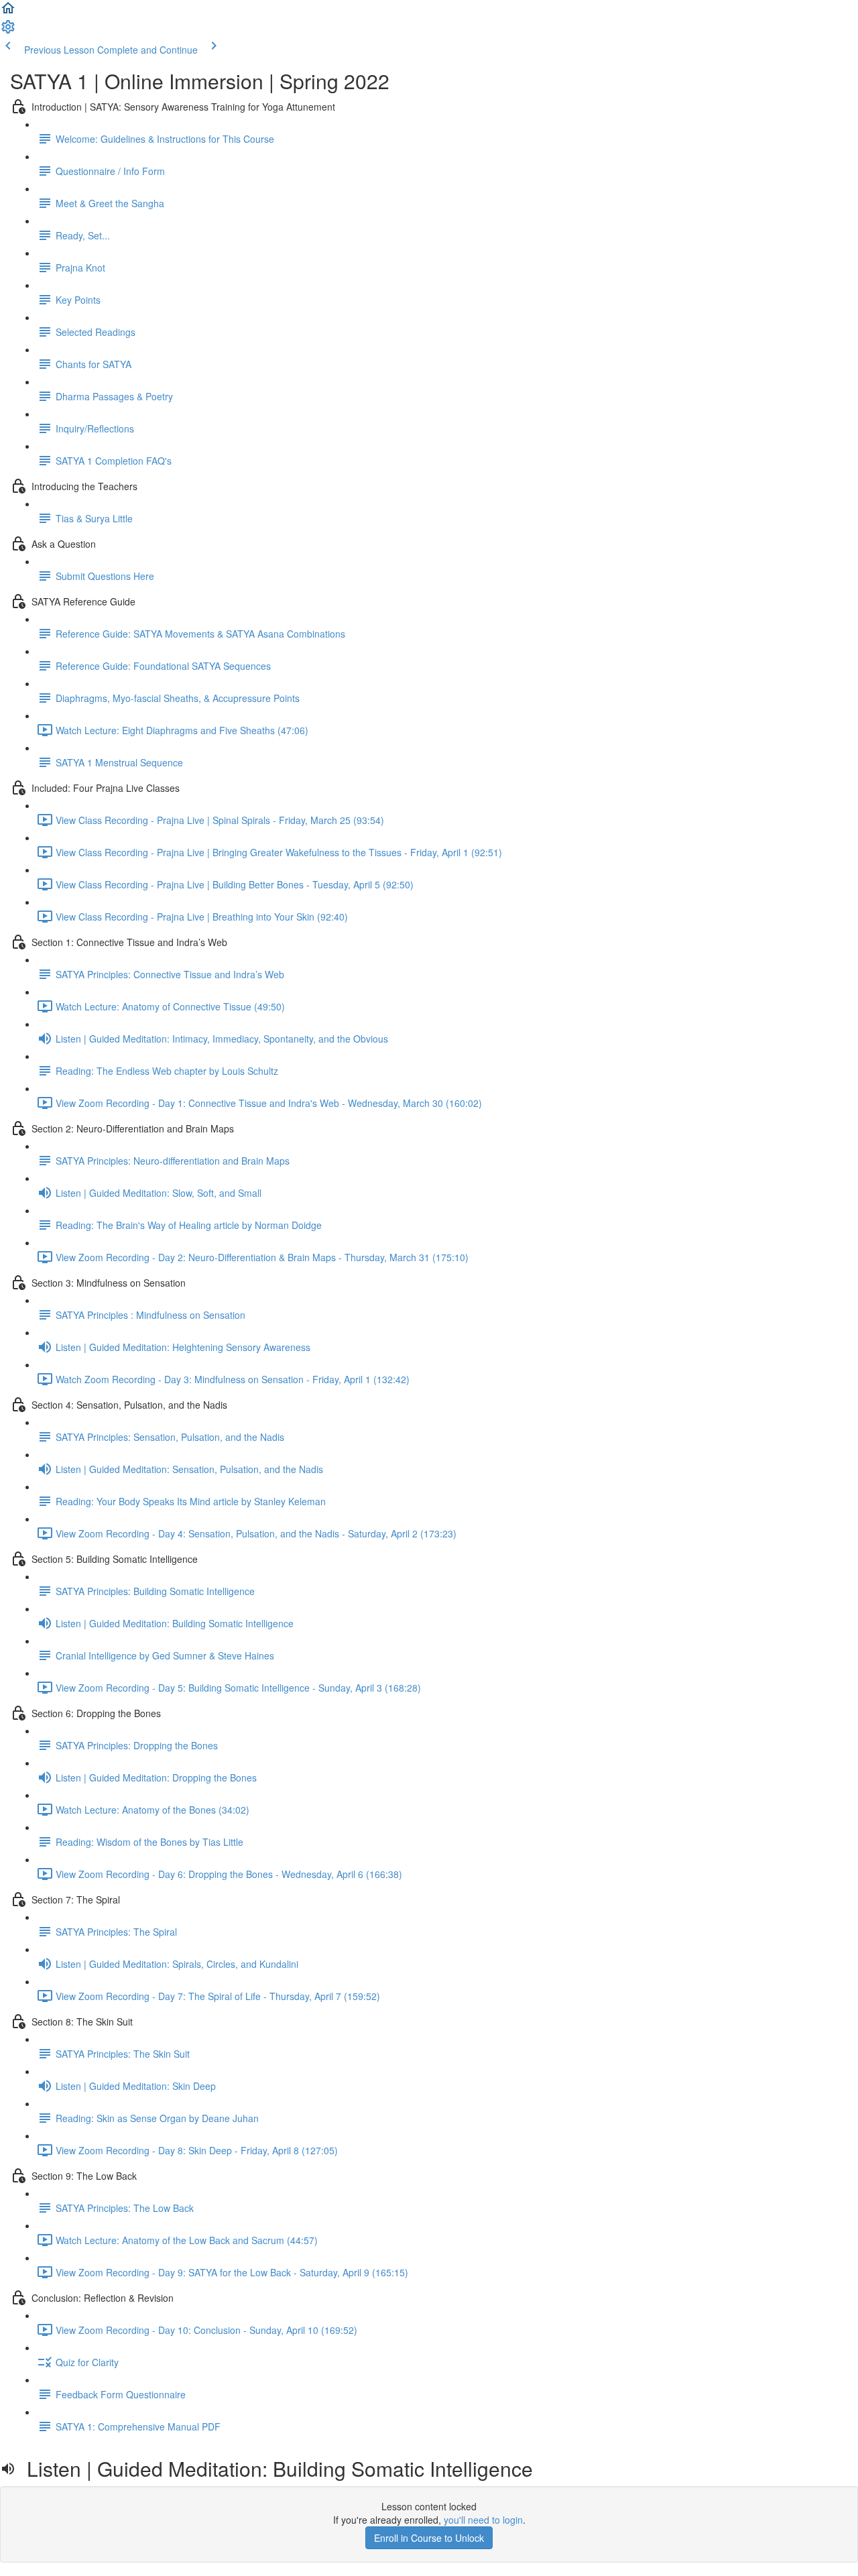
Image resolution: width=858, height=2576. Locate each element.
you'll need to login (483, 2520)
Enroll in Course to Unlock (429, 2538)
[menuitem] (8, 31)
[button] (8, 12)
